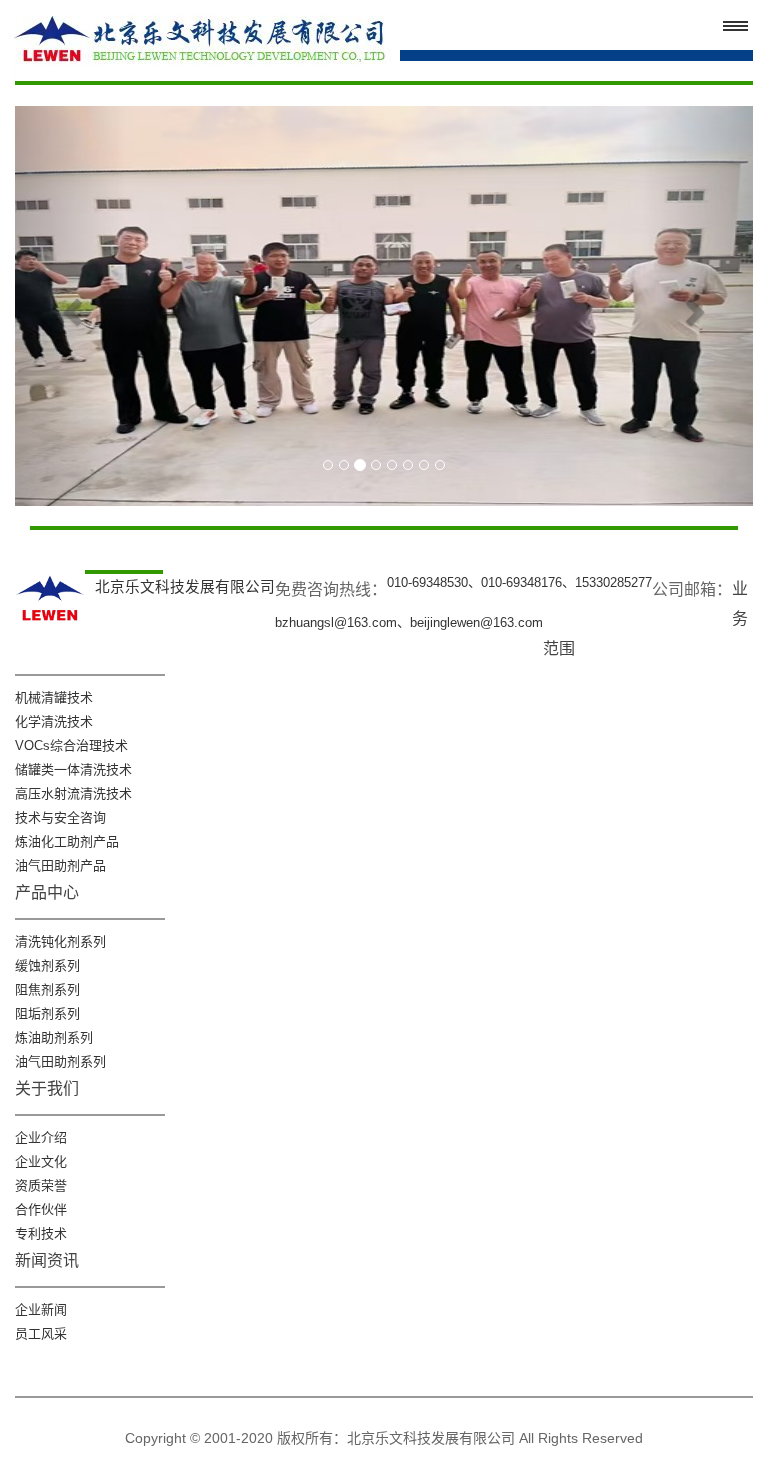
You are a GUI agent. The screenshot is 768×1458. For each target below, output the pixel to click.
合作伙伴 (41, 1209)
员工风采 (41, 1333)
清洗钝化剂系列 (60, 941)
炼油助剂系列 (54, 1037)
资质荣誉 (41, 1185)
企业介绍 (41, 1137)
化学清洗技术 (54, 721)
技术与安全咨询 (60, 817)
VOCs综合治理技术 (71, 745)
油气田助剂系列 (60, 1061)
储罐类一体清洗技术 (73, 769)
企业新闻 (41, 1309)
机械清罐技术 (54, 697)
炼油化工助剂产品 (67, 841)
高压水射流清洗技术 (73, 793)
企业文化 (41, 1161)
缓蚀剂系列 (47, 965)
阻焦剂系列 (47, 989)
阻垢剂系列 (47, 1013)
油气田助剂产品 (60, 865)
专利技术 (41, 1233)
